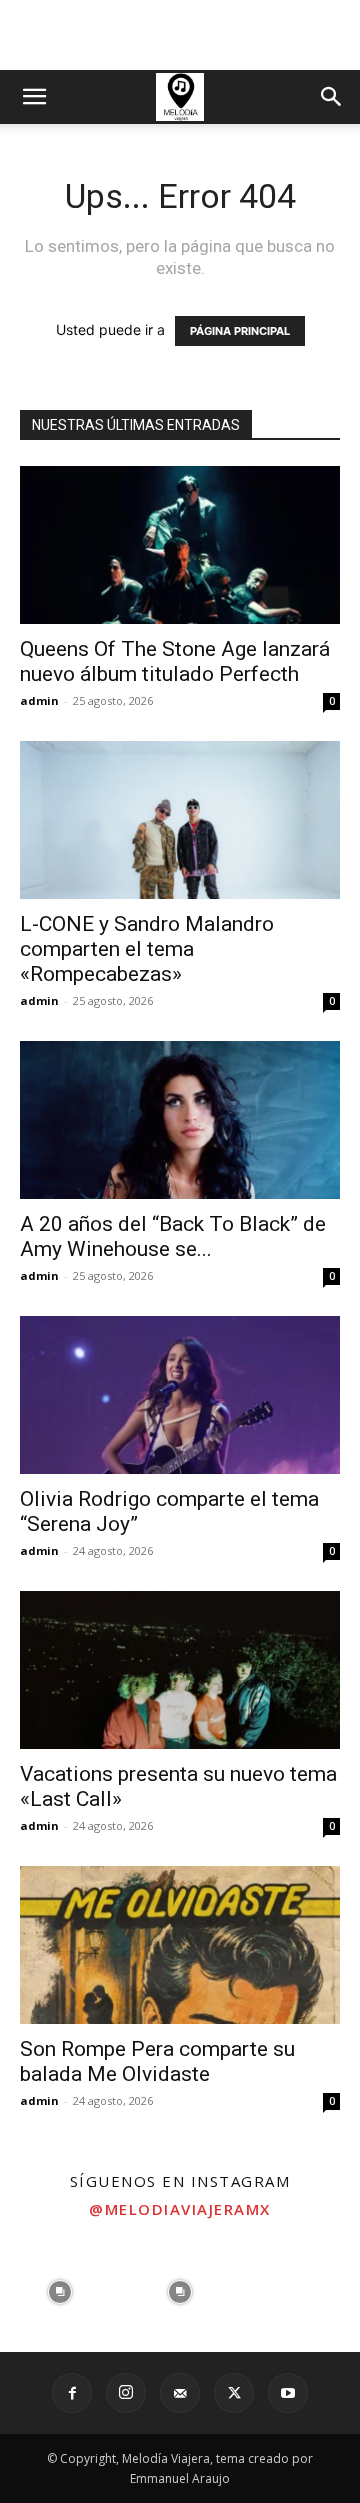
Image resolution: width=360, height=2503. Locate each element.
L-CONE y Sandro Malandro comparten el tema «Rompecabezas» (147, 949)
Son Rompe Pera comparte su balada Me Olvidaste (157, 2061)
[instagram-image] (60, 2292)
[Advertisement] (180, 35)
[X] (234, 2393)
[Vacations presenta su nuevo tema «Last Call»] (180, 1670)
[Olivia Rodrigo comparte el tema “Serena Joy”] (180, 1395)
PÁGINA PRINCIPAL (240, 331)
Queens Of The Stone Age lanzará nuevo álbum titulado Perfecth (175, 661)
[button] (34, 97)
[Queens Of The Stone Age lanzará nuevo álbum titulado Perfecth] (180, 545)
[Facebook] (72, 2393)
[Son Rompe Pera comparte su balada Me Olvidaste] (180, 1945)
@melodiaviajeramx (180, 2209)
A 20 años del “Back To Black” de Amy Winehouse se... (173, 1236)
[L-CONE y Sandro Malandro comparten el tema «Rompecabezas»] (180, 820)
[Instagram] (126, 2393)
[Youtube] (288, 2393)
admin (39, 700)
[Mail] (180, 2393)
